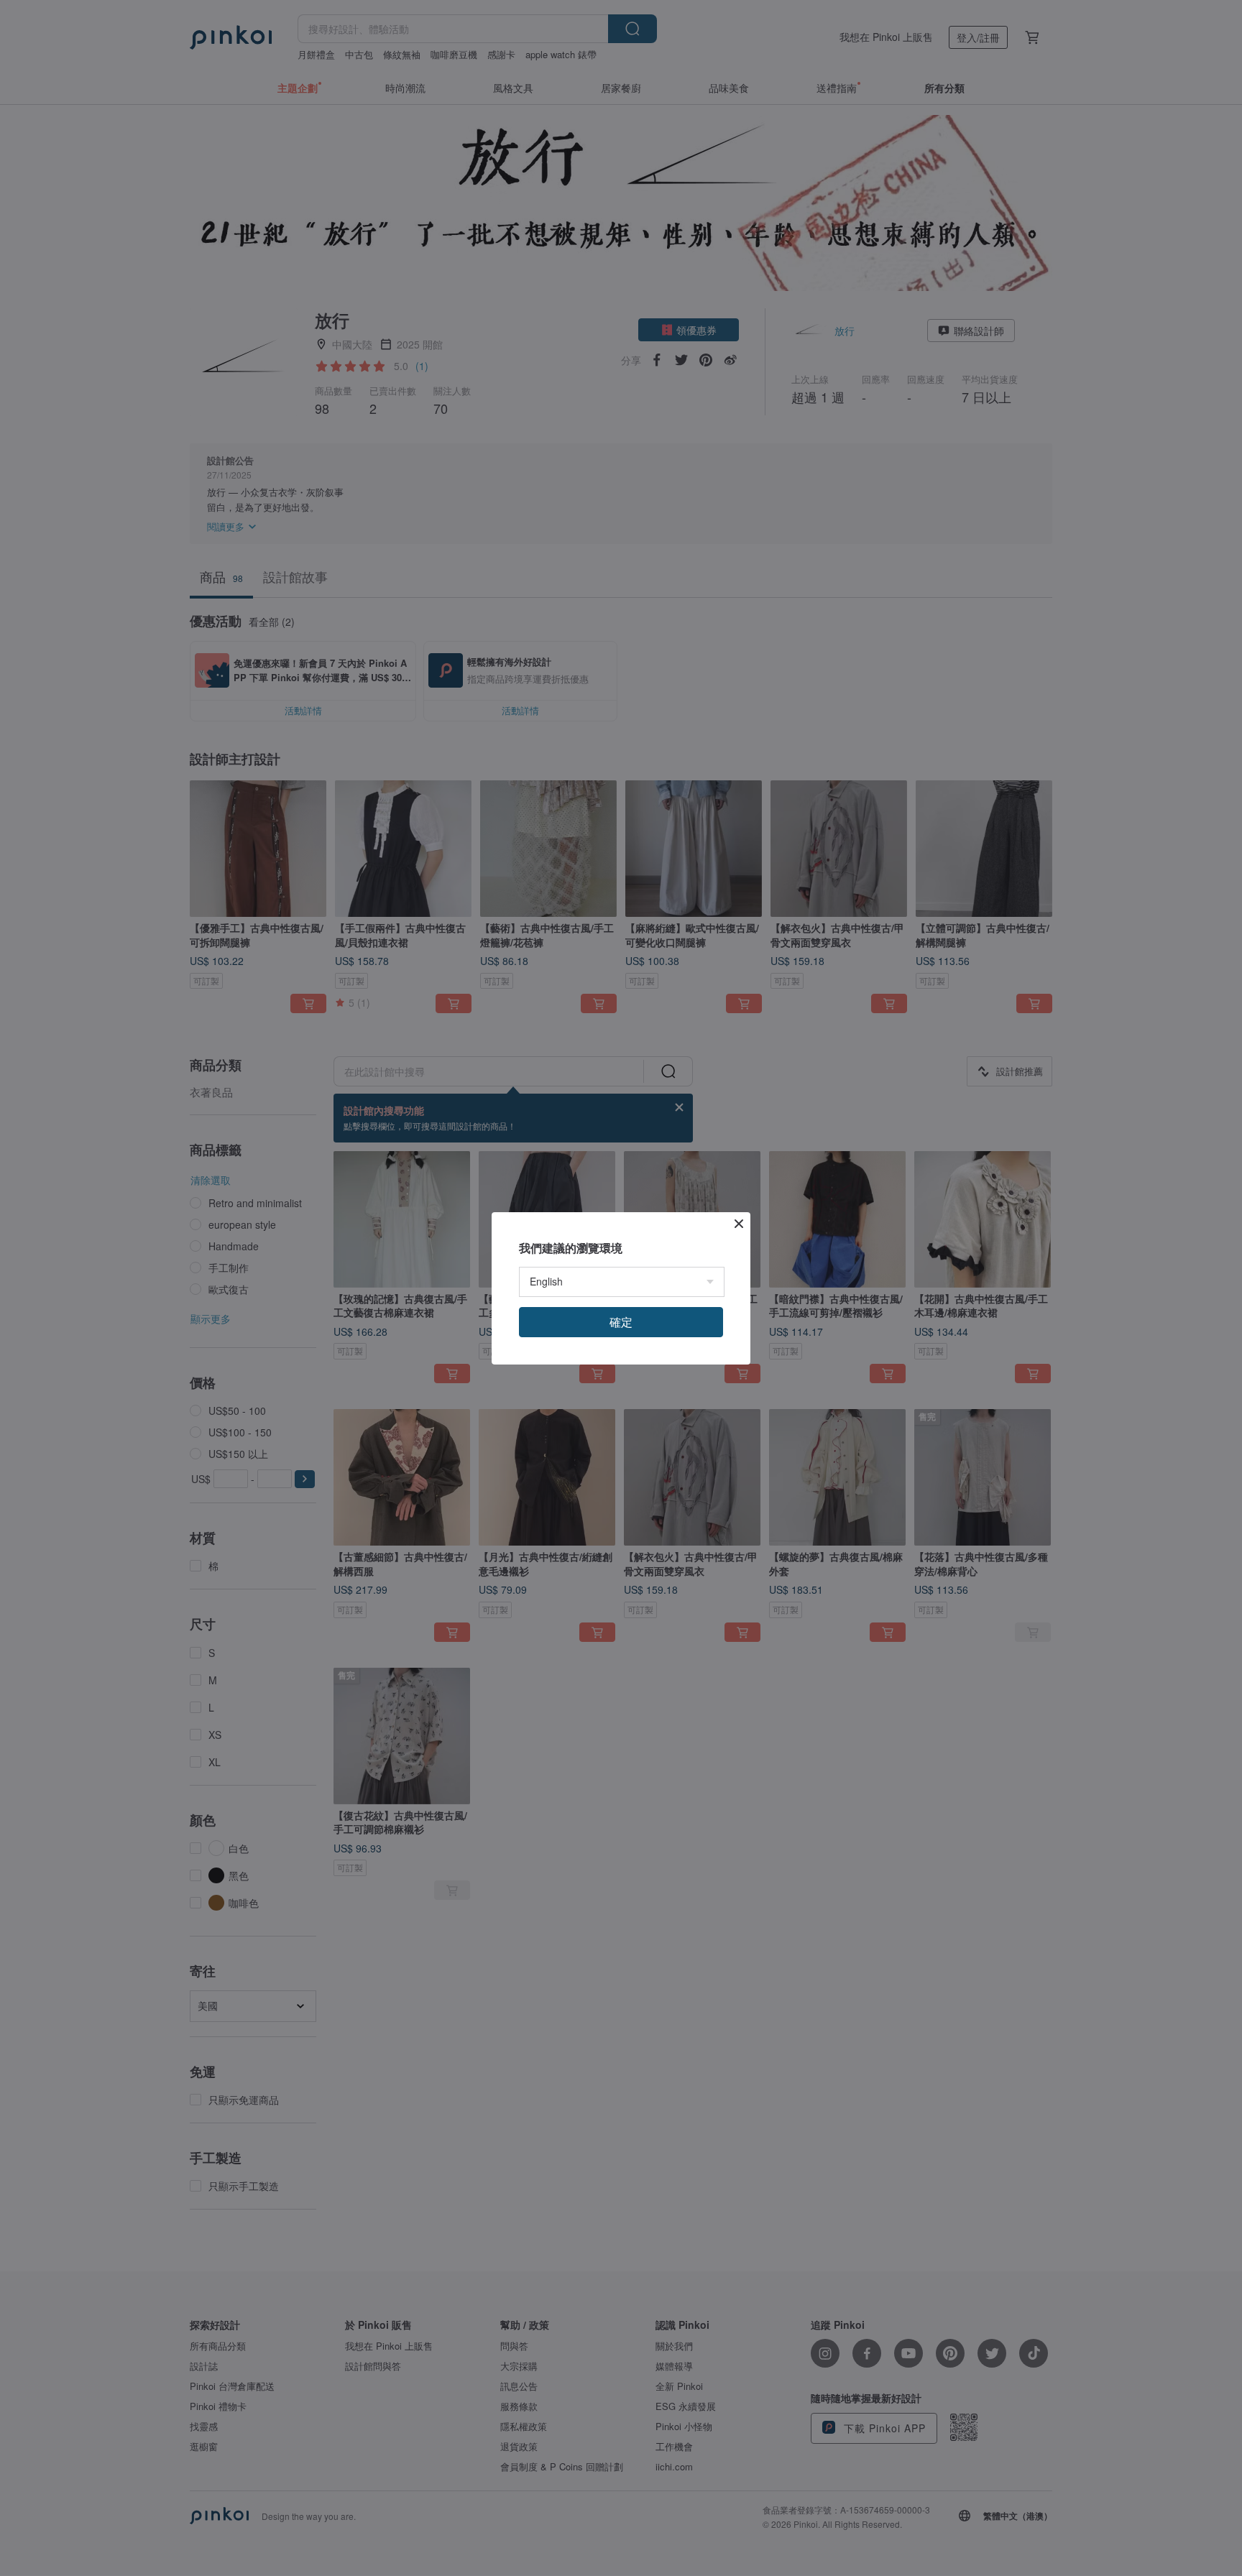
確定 (621, 1322)
